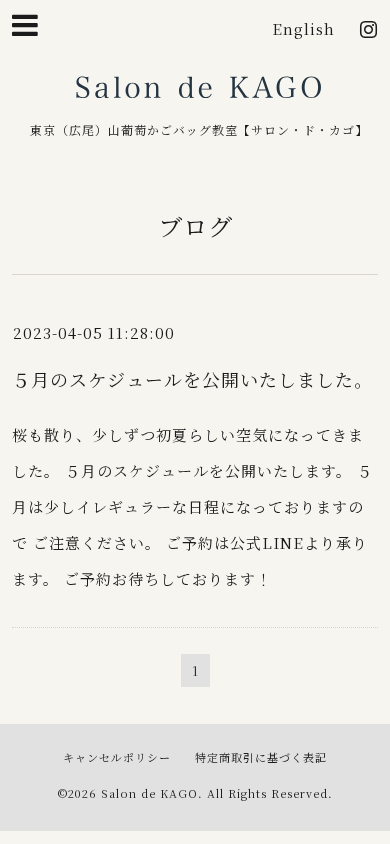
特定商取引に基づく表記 (261, 757)
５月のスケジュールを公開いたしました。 (192, 379)
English (303, 28)
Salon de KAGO (199, 94)
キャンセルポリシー (117, 757)
